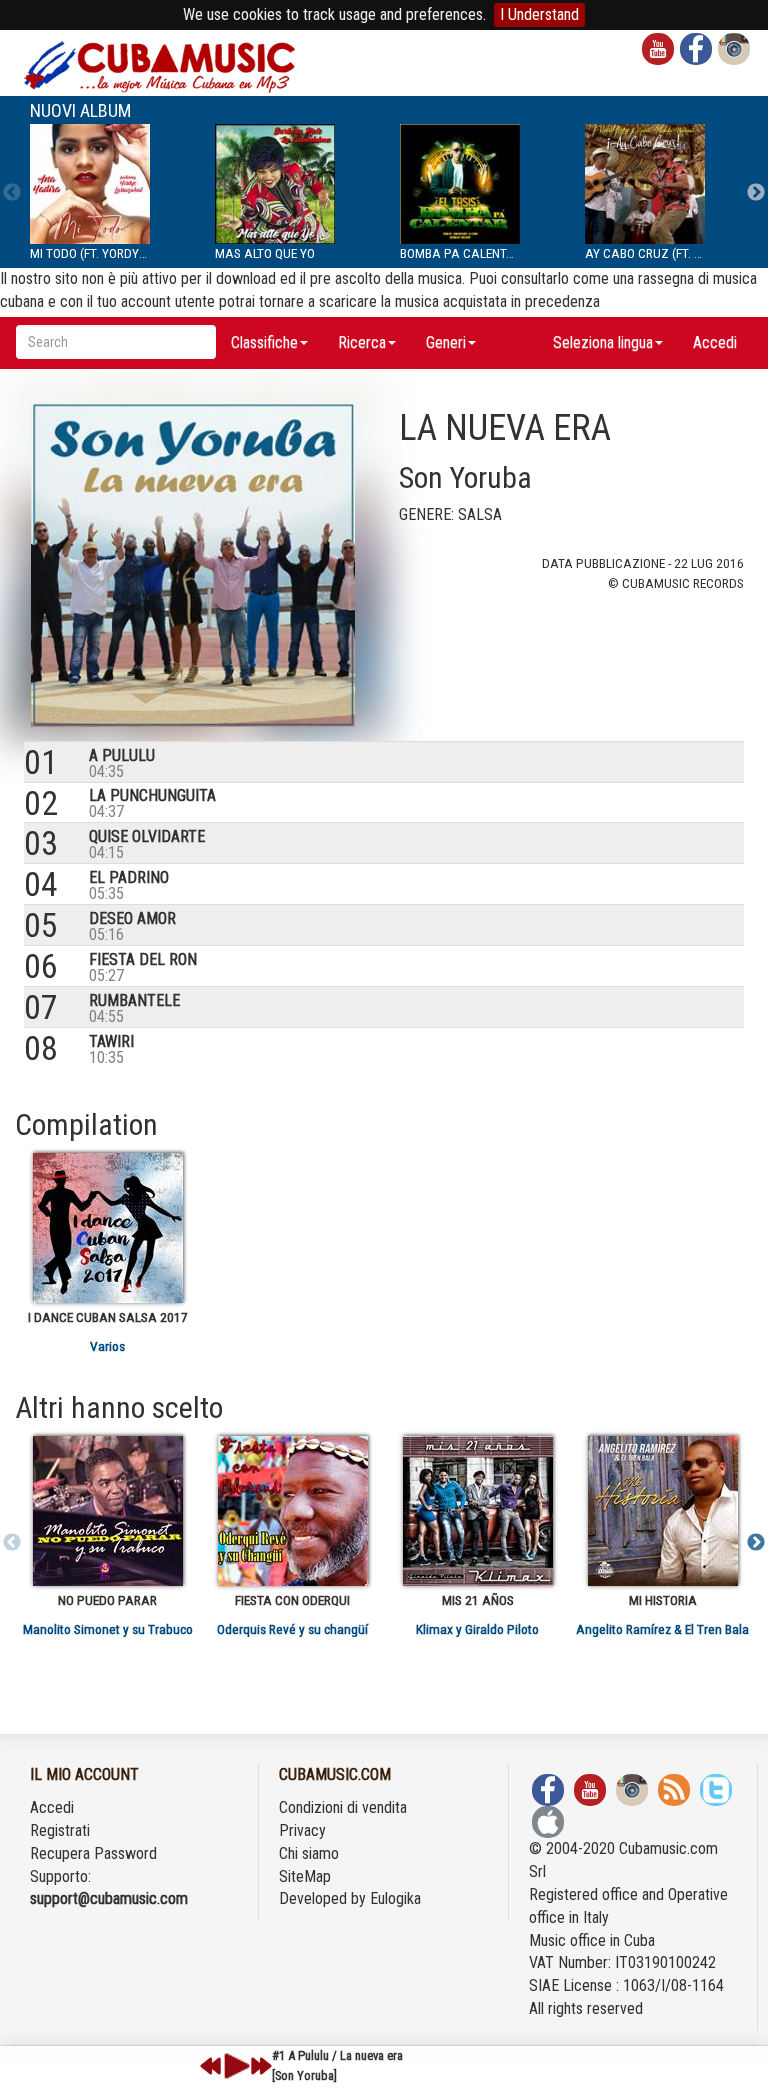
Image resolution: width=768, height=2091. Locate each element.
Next (756, 193)
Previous (12, 193)
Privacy (302, 1830)
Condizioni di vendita (343, 1807)
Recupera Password (93, 1853)
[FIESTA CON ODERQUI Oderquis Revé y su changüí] (292, 1511)
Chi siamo (309, 1853)
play (234, 2066)
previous (211, 2066)
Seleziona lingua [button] (603, 342)
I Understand (539, 14)
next (261, 2066)
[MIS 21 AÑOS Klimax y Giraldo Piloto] (477, 1511)
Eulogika (395, 1898)
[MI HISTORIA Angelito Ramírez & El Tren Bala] (662, 1511)
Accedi (715, 342)
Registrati (60, 1830)
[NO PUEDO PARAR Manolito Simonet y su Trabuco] (107, 1511)
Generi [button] (446, 342)
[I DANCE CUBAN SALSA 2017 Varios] (107, 1228)
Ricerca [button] (362, 342)
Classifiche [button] (264, 342)
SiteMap (305, 1876)
